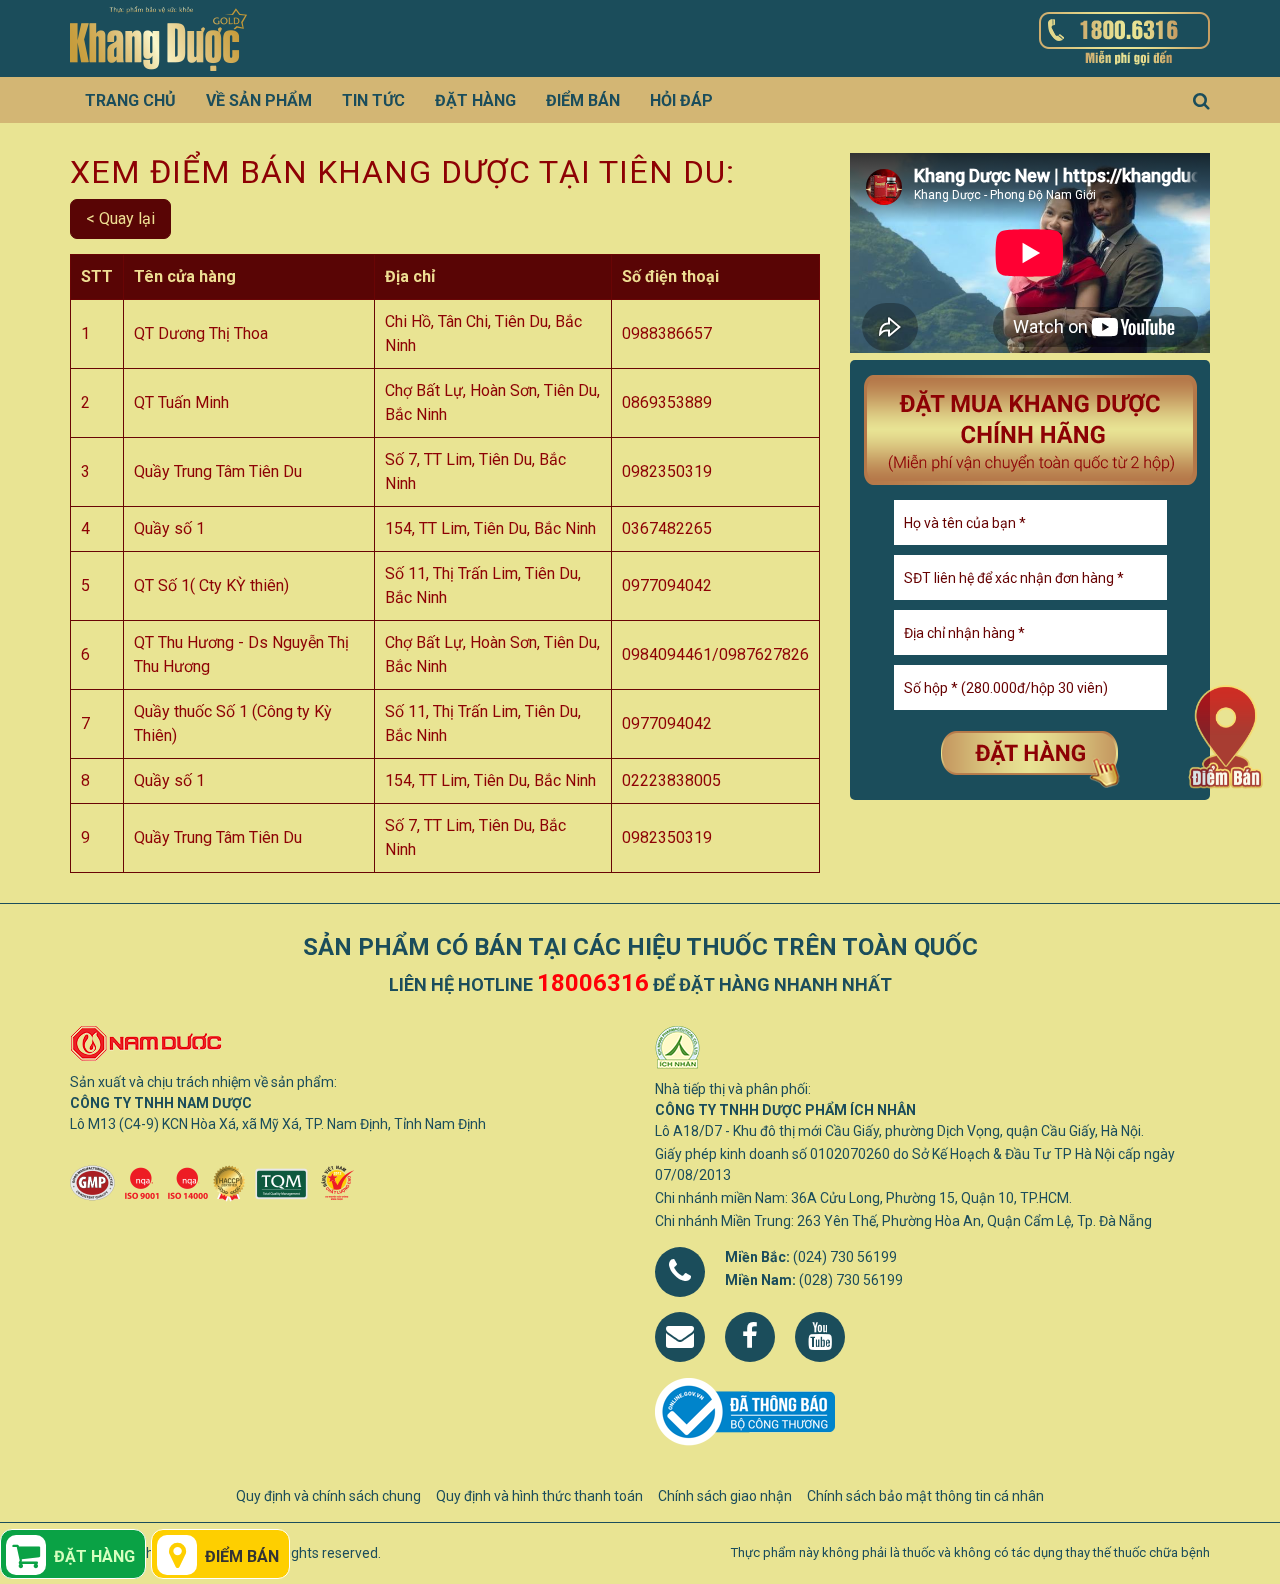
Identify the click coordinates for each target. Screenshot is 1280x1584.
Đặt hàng (475, 100)
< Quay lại (120, 218)
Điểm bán (583, 100)
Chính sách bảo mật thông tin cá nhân (925, 1496)
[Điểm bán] (1225, 735)
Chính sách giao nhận (725, 1496)
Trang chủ (130, 100)
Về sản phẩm (259, 100)
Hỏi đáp (681, 100)
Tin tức (373, 100)
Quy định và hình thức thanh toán (539, 1496)
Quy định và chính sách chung (328, 1496)
